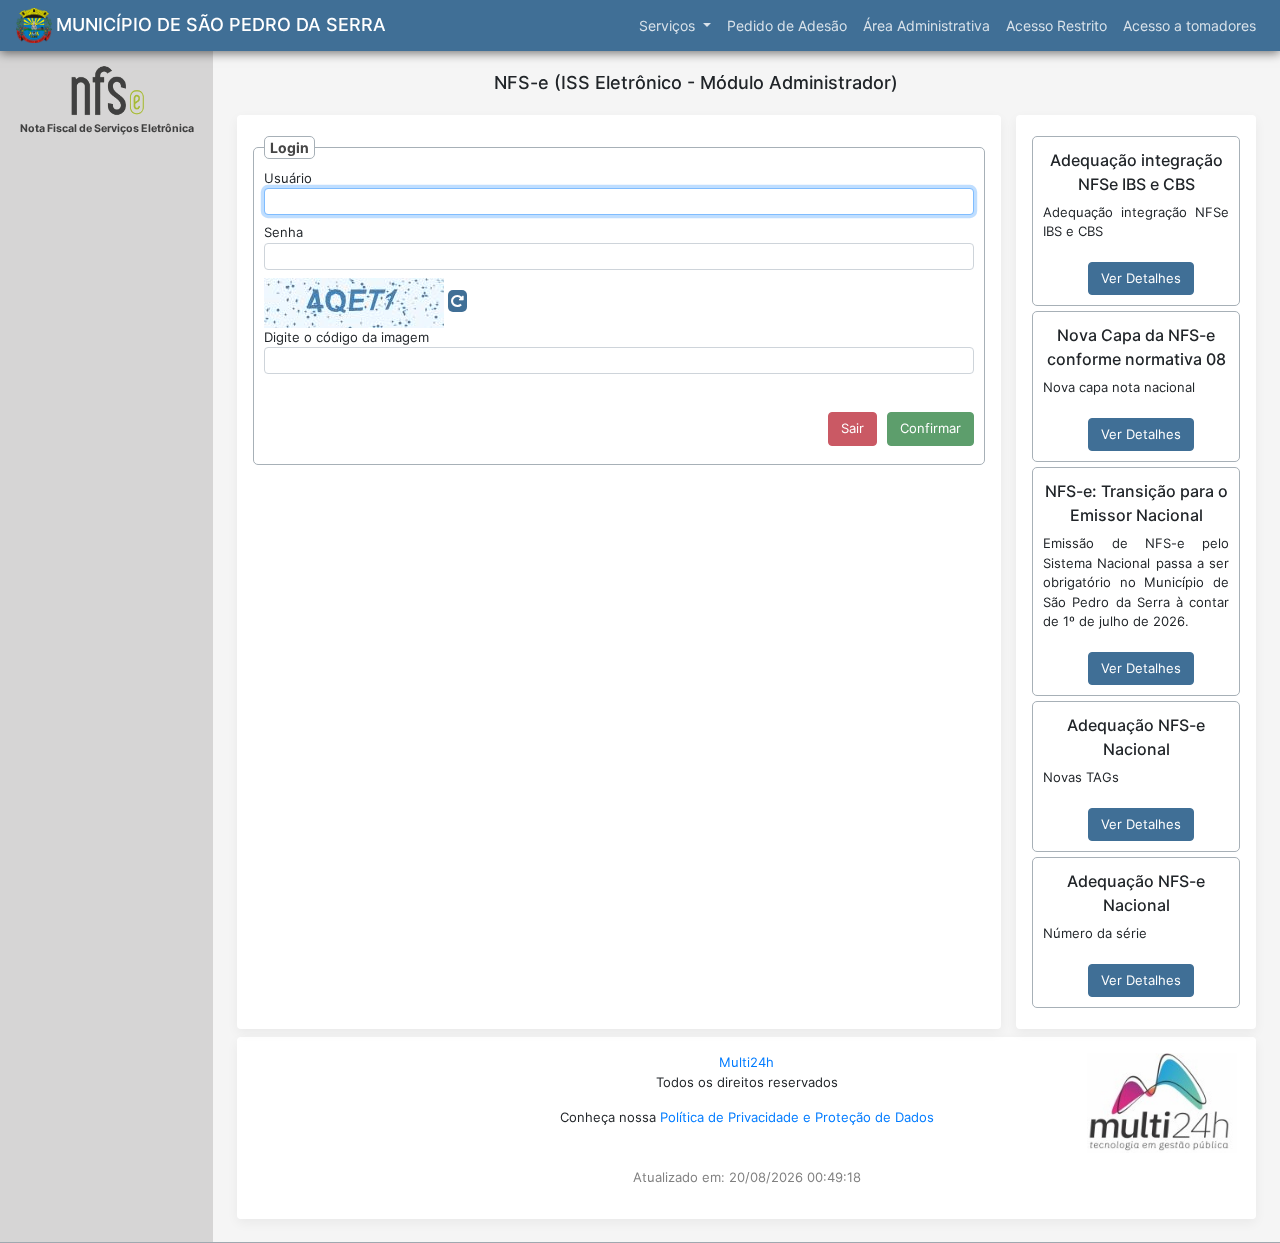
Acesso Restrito (1056, 25)
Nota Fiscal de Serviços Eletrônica (107, 128)
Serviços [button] (669, 25)
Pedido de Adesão (787, 25)
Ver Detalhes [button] (1141, 278)
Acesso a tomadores (1189, 25)
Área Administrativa (926, 25)
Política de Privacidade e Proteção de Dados (797, 1117)
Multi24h (746, 1062)
